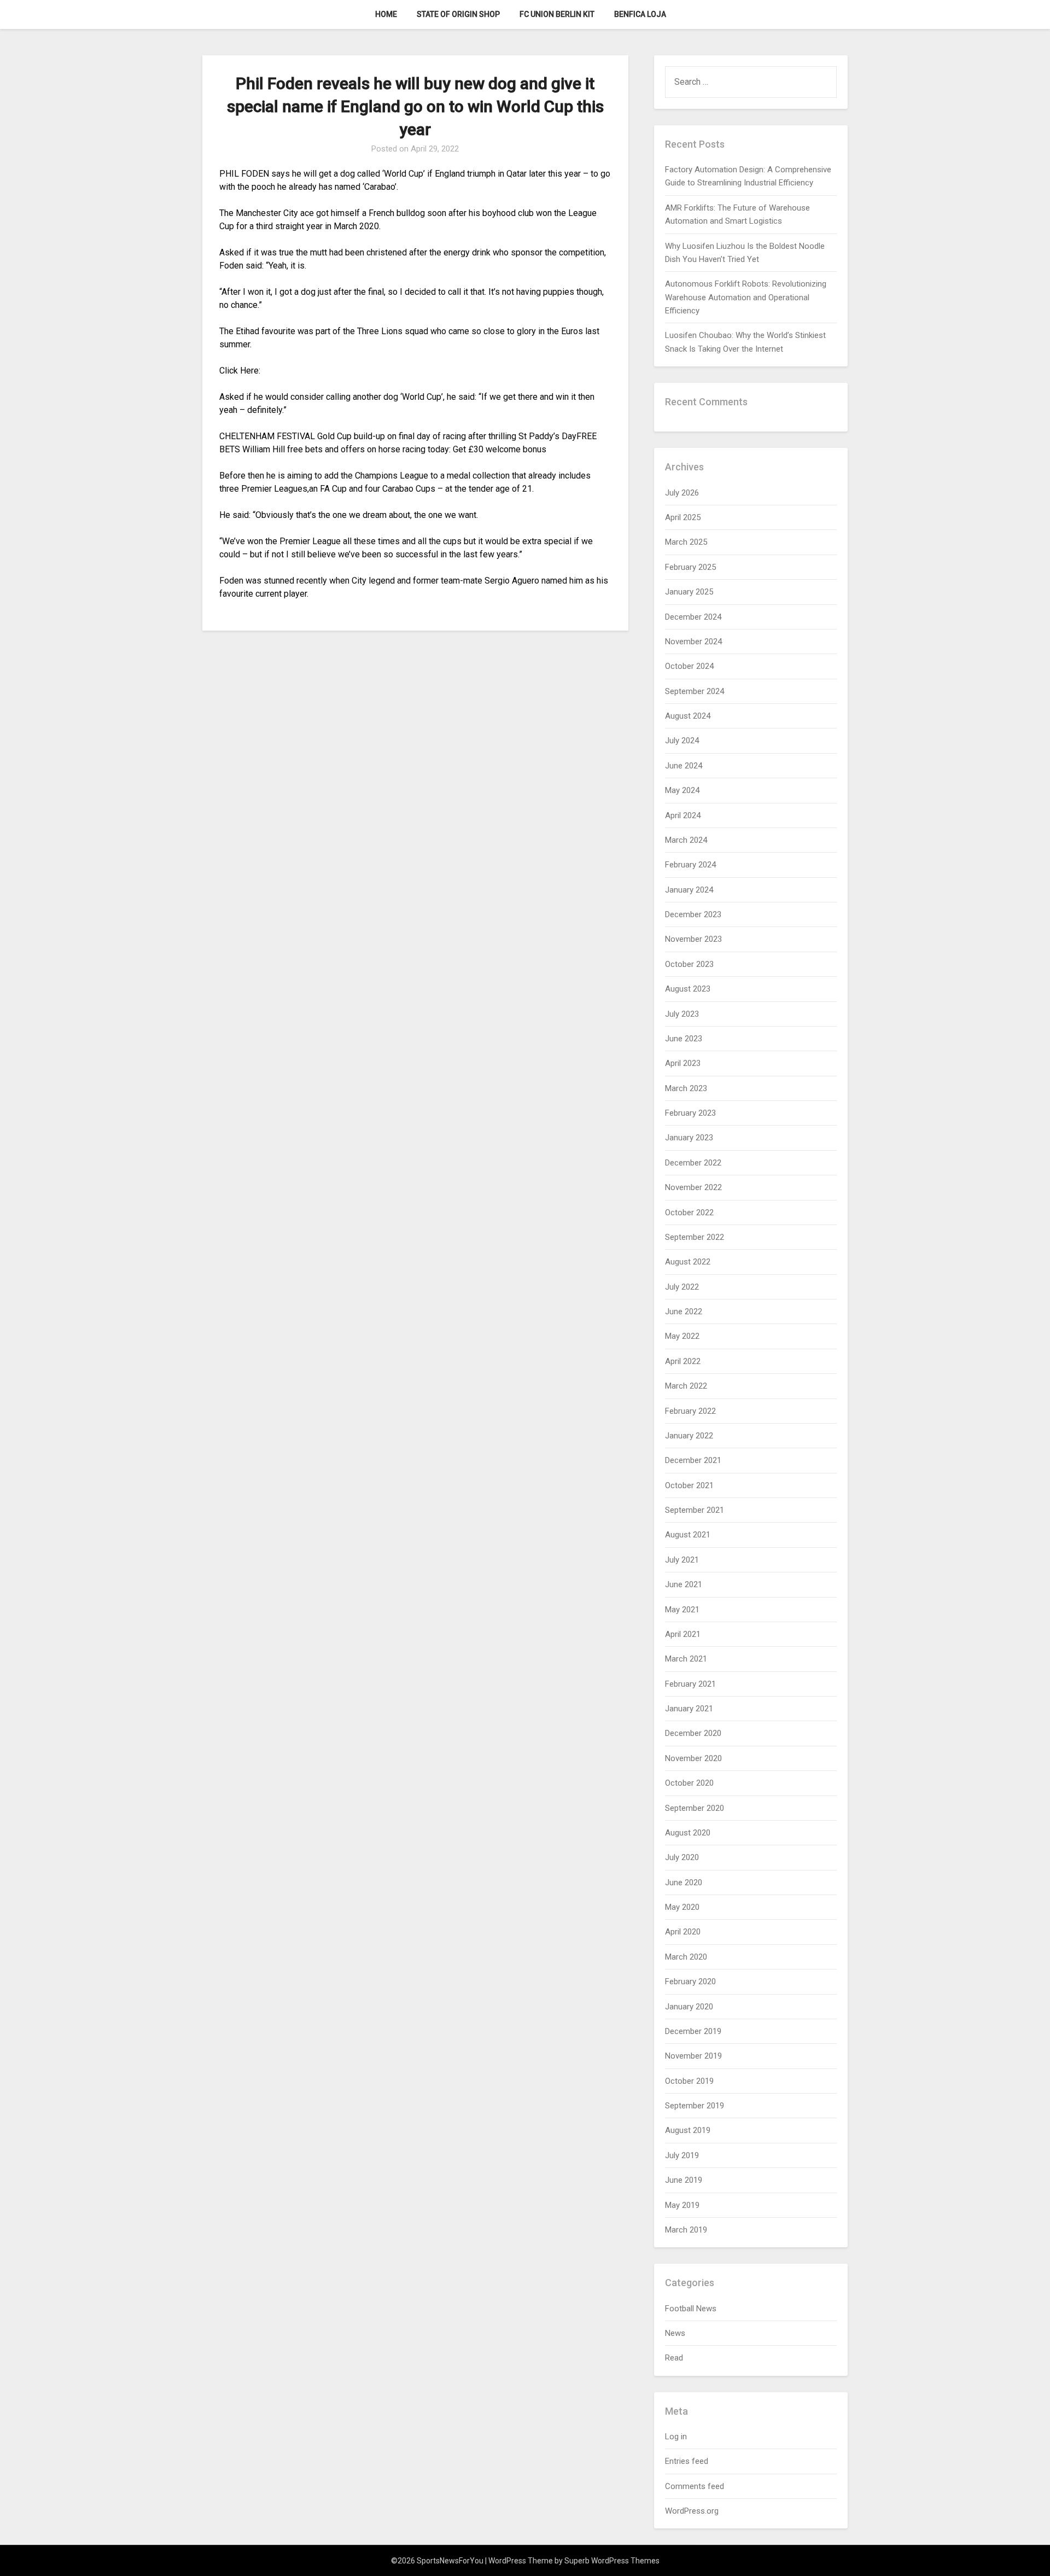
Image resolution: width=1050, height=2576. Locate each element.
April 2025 (683, 517)
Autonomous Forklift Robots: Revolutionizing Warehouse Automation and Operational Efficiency (746, 297)
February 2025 (690, 567)
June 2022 (684, 1312)
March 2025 (686, 542)
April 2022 (683, 1361)
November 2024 (693, 642)
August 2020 (688, 1833)
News (675, 2333)
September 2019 (695, 2106)
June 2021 (684, 1584)
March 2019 (686, 2230)
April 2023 (683, 1063)
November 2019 (693, 2056)
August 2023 (688, 989)
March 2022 (686, 1386)
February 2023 (690, 1113)
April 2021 (683, 1634)
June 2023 (684, 1039)
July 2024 (682, 741)
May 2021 (682, 1610)
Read (674, 2358)
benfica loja (640, 14)
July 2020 (682, 1857)
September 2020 (695, 1808)
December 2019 (693, 2031)
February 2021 (690, 1684)
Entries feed (687, 2461)
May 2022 (682, 1336)
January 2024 (689, 890)
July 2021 (682, 1560)
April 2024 (683, 815)
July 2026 (682, 493)
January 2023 (689, 1138)
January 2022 (689, 1436)
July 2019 (682, 2155)
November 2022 (693, 1187)
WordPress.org (692, 2511)
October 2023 (689, 964)
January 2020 (689, 2007)
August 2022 (688, 1262)
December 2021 (693, 1460)
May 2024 (682, 790)
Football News (691, 2309)
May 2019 (682, 2205)
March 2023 (686, 1088)
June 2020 (684, 1883)
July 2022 (682, 1287)
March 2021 (686, 1659)
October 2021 (689, 1485)
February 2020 (690, 1981)
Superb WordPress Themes (612, 2561)
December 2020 (693, 1733)
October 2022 (689, 1213)
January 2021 (689, 1709)
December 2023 (693, 914)
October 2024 (689, 666)
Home (386, 14)
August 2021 (688, 1535)
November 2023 (693, 939)
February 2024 (690, 865)
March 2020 (686, 1957)
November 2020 (693, 1758)
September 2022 (695, 1237)
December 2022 (693, 1163)
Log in (676, 2437)
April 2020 (683, 1932)
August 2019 (688, 2130)
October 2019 (689, 2081)
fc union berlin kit (557, 14)
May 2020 (682, 1907)
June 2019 (684, 2180)
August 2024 (688, 716)
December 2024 (693, 617)
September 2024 (695, 691)
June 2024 (684, 766)
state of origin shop (458, 14)
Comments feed (695, 2486)
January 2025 (689, 592)
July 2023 (682, 1014)
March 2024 (686, 840)
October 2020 (689, 1783)
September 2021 (695, 1510)
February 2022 (690, 1411)
